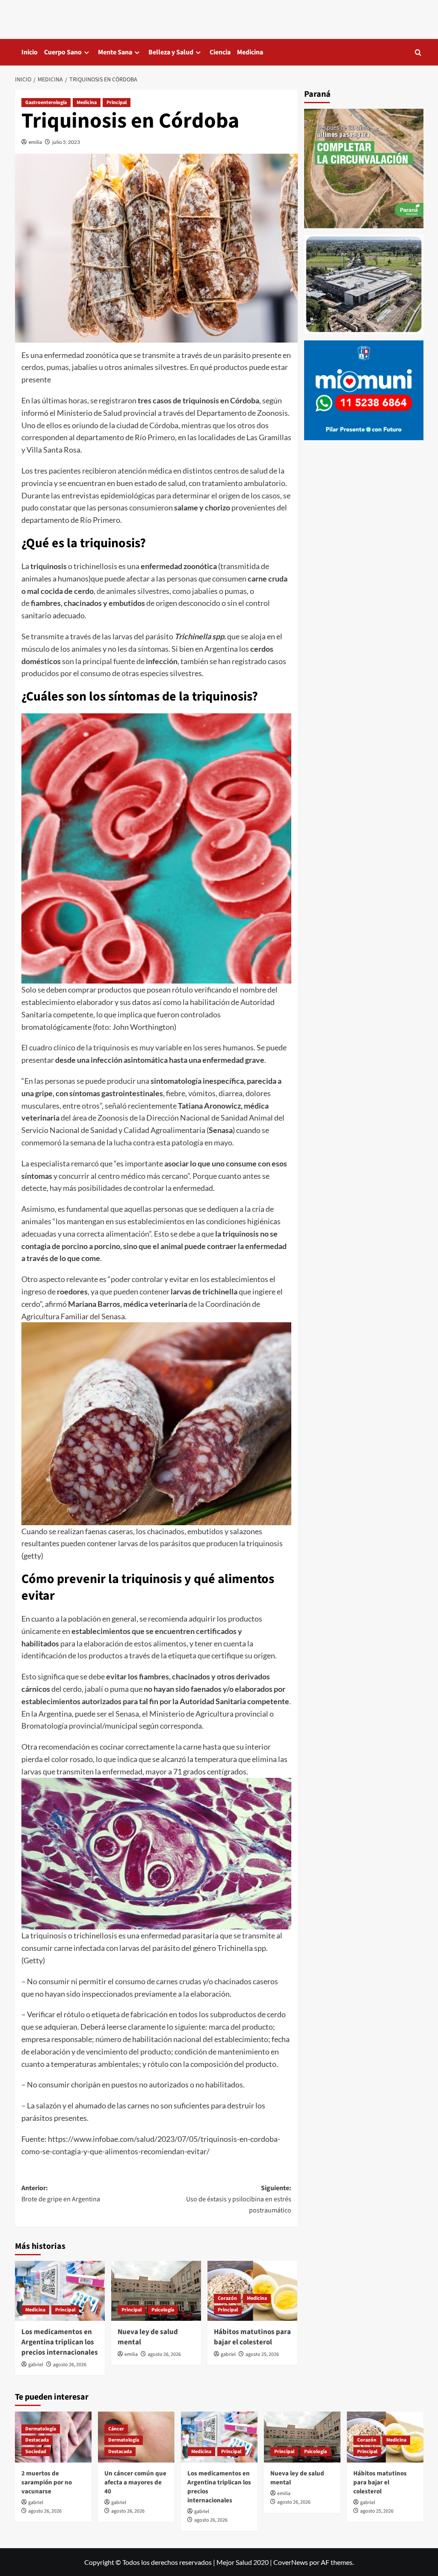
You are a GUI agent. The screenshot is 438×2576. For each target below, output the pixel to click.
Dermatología (41, 2429)
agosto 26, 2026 (70, 2365)
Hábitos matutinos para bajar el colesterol (252, 2337)
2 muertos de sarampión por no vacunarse (47, 2482)
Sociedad (36, 2452)
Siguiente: (239, 2199)
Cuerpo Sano (63, 52)
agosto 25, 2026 (262, 2354)
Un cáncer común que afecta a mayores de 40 (135, 2482)
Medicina (250, 52)
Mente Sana (115, 52)
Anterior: (61, 2194)
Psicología (163, 2310)
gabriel (36, 2365)
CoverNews (291, 2562)
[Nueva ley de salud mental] (156, 2291)
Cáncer (116, 2429)
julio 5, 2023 (66, 142)
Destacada (37, 2440)
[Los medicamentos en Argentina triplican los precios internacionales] (60, 2291)
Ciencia (220, 52)
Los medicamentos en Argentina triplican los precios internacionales (60, 2342)
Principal (117, 103)
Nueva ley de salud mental (148, 2337)
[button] (418, 52)
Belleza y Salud (171, 52)
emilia (35, 142)
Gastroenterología (46, 103)
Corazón (227, 2298)
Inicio (30, 52)
